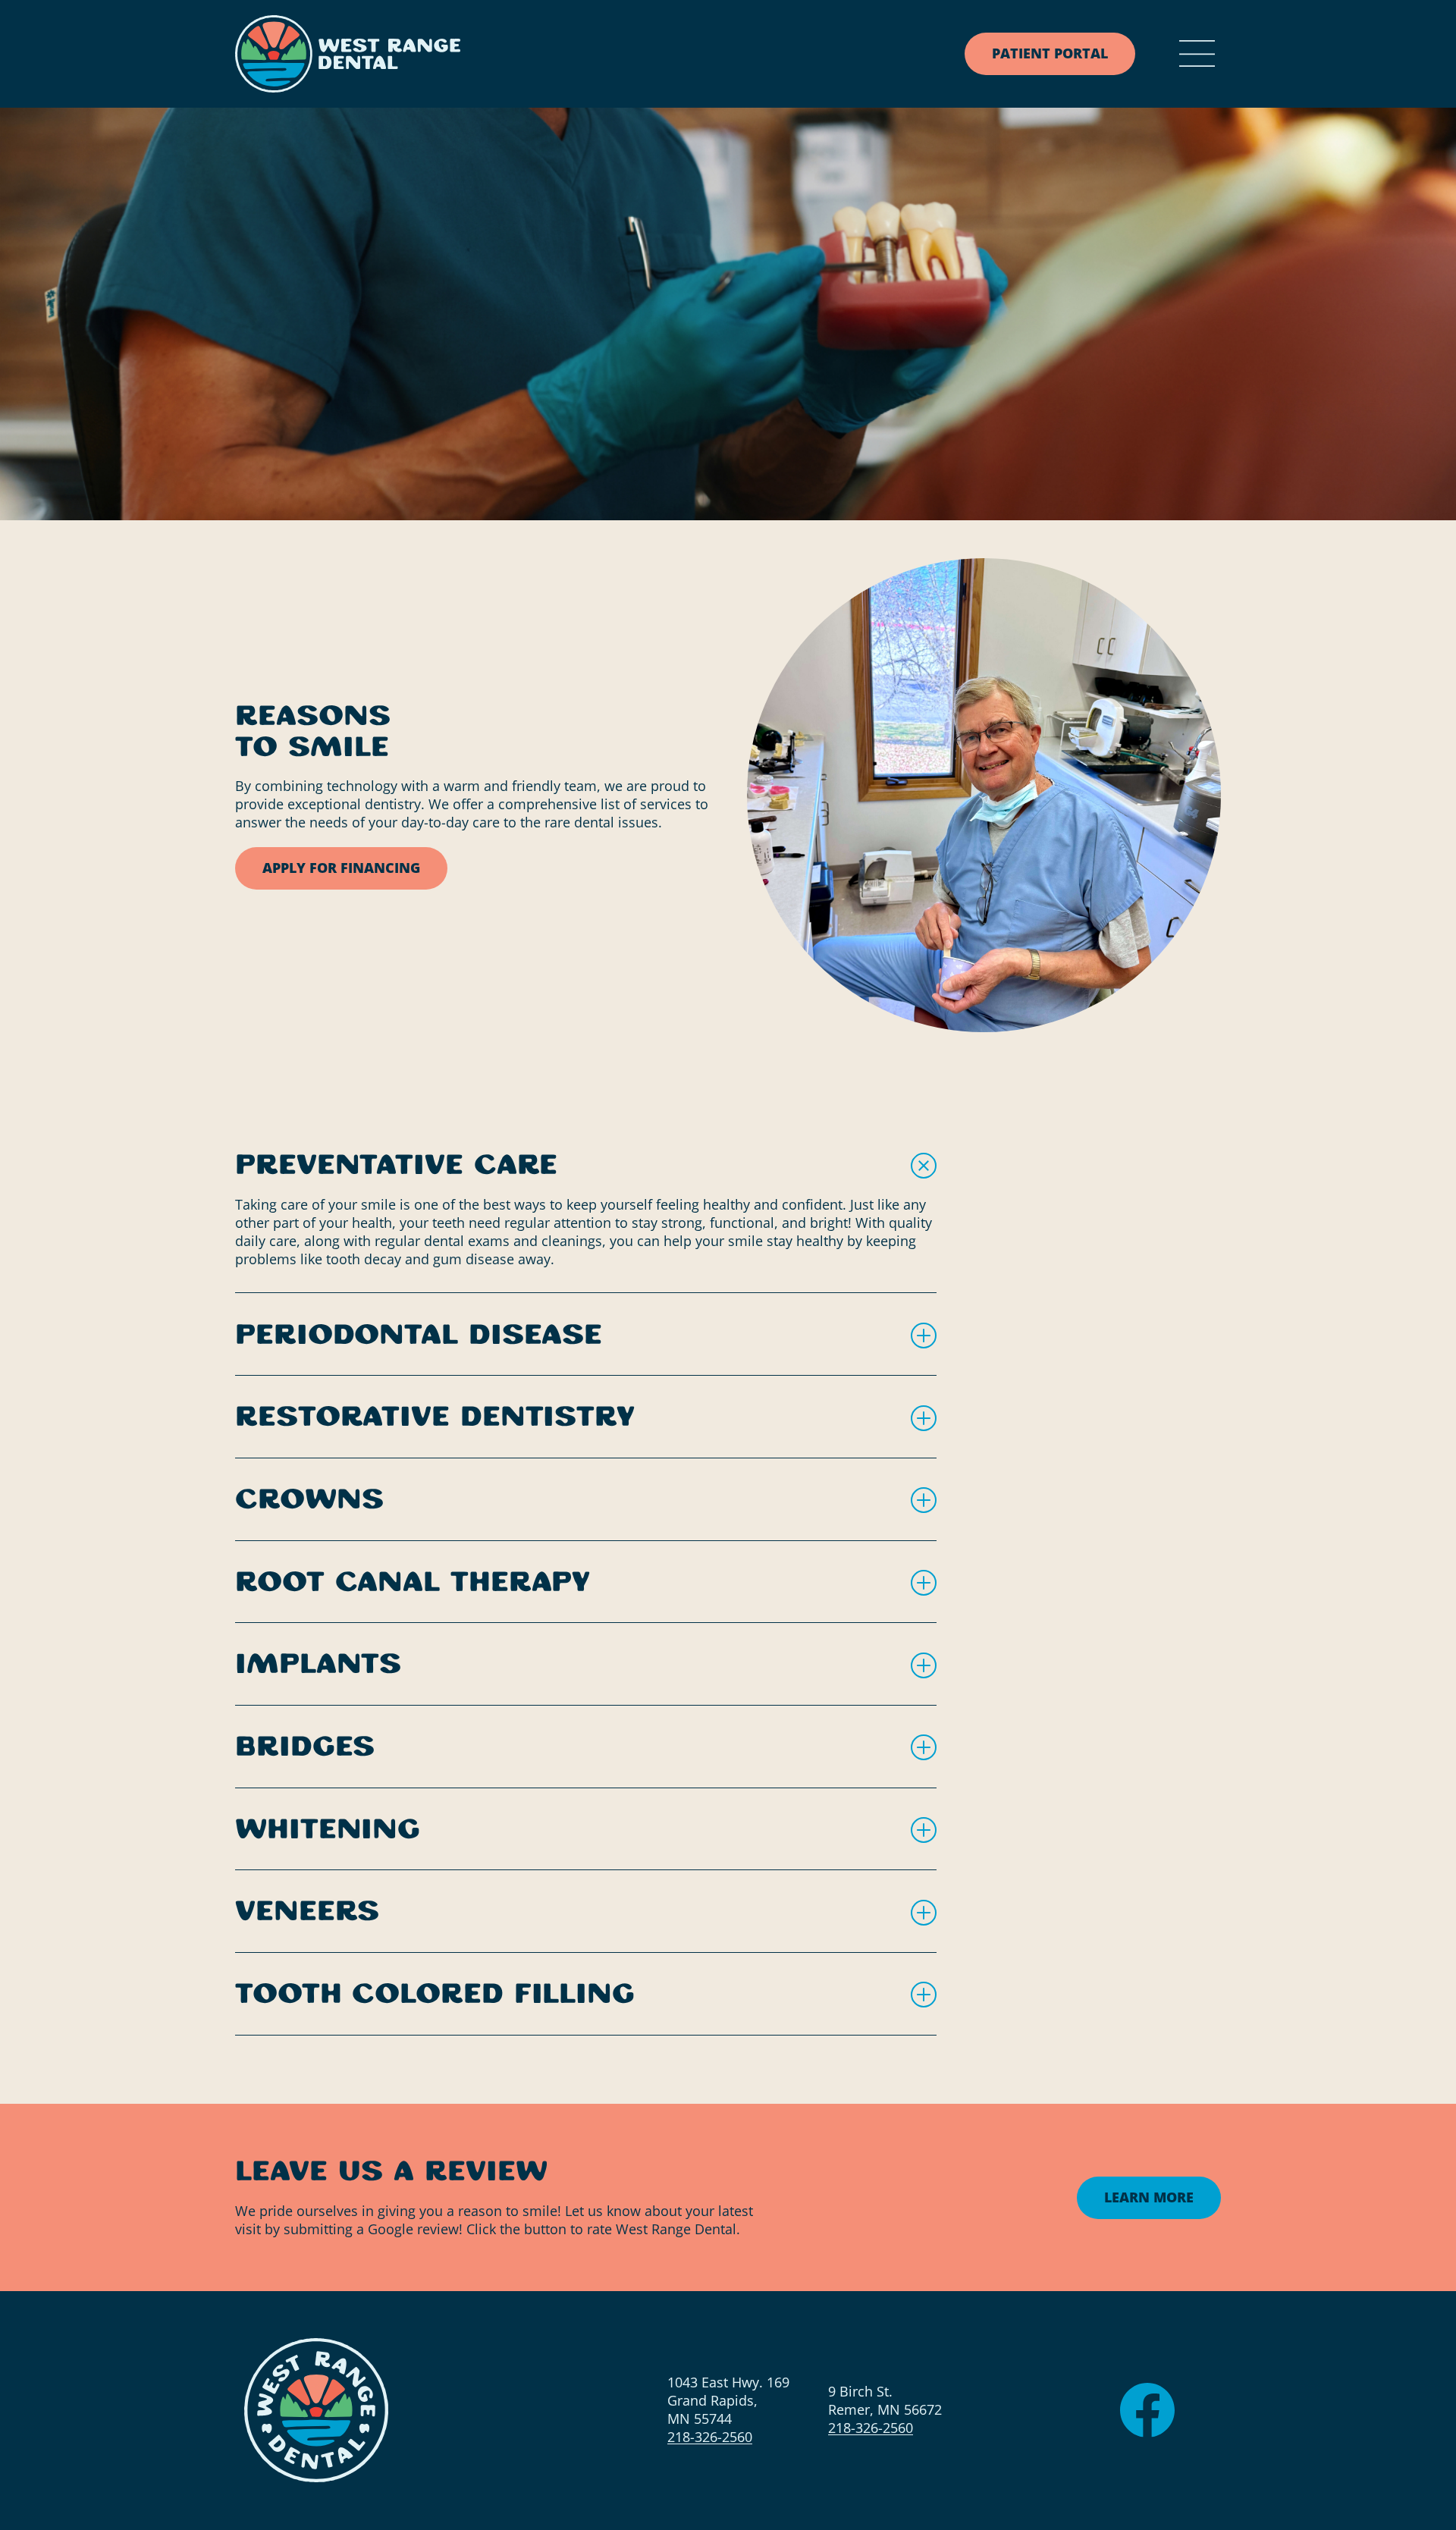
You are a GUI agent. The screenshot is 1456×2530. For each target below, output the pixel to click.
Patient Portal (1050, 53)
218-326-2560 (710, 2437)
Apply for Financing (341, 868)
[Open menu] (1197, 54)
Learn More (1149, 2196)
